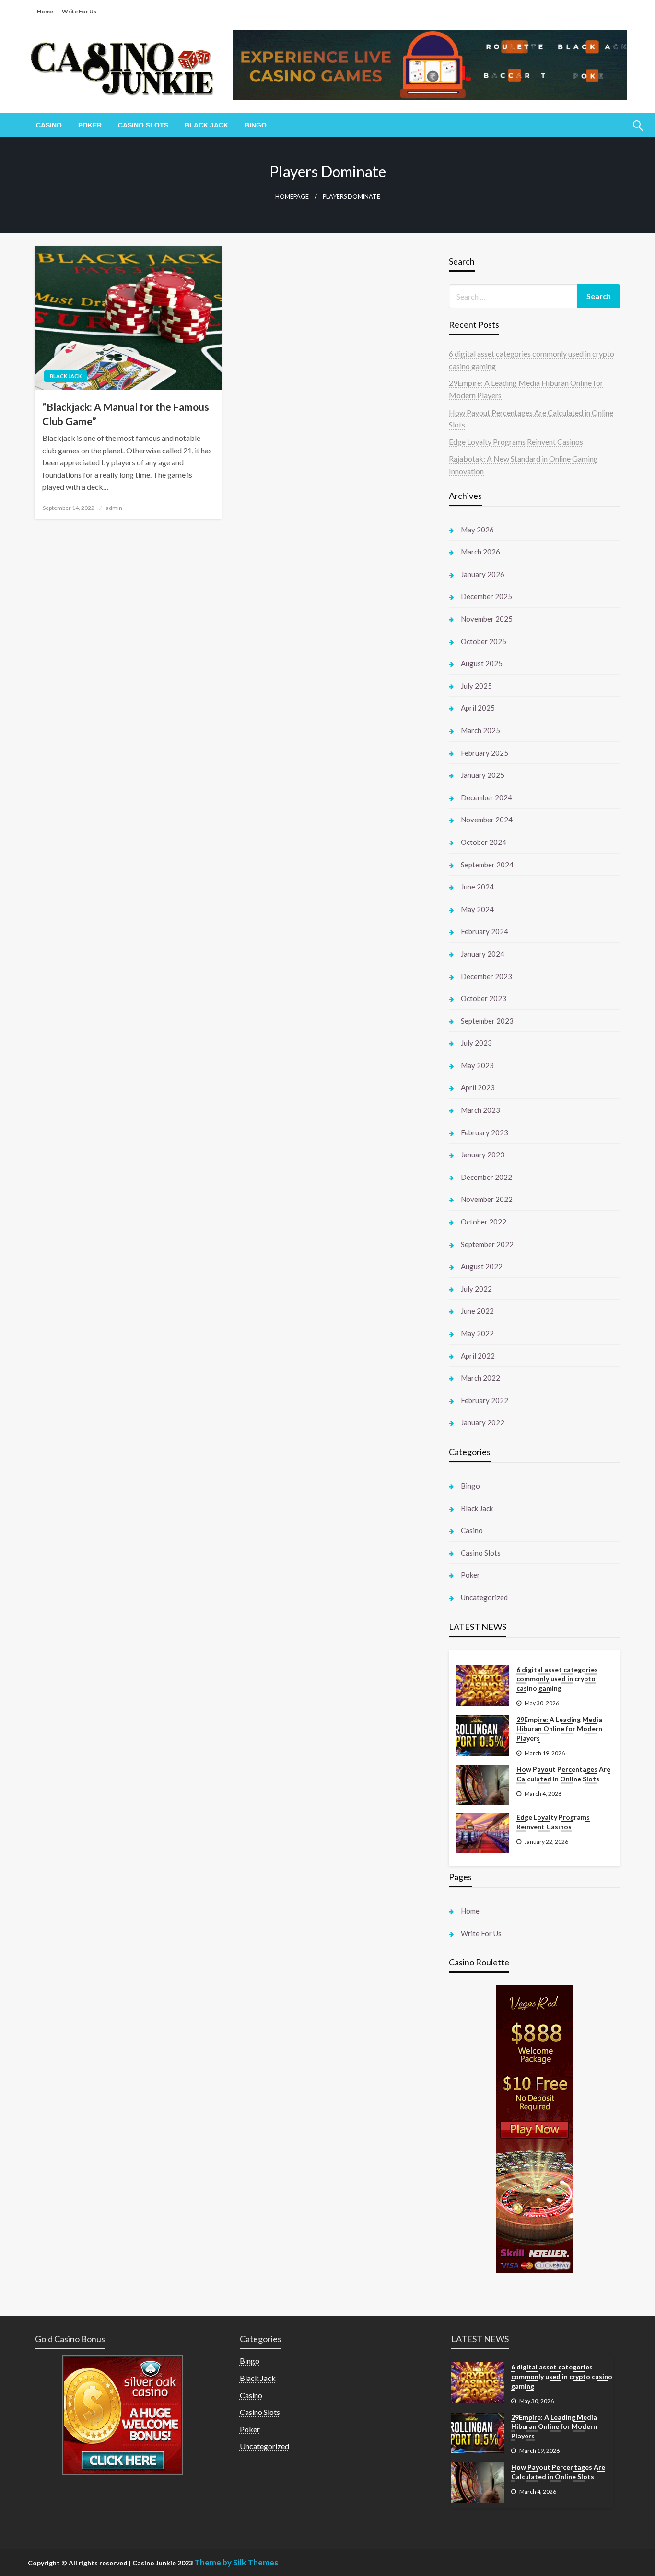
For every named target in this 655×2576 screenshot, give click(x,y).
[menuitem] (49, 125)
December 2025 (486, 596)
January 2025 (483, 775)
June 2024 (477, 887)
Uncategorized (484, 1597)
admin (114, 508)
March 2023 (480, 1110)
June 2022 (477, 1311)
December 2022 (486, 1177)
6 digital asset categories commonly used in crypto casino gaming (557, 1679)
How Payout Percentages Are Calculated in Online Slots (563, 1774)
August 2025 (482, 663)
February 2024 (485, 931)
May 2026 (477, 530)
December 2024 (486, 797)
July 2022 (476, 1289)
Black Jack (206, 125)
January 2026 (483, 574)
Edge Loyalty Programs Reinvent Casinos (516, 442)
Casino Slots (143, 125)
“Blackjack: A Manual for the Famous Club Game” (126, 414)
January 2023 (483, 1155)
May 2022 (477, 1333)
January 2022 (483, 1422)
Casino (49, 125)
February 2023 (485, 1132)
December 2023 (486, 976)
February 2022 (485, 1400)
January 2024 (483, 954)
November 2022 (487, 1199)
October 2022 (484, 1222)
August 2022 (482, 1266)
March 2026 (480, 552)
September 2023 (487, 1021)
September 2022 (487, 1244)
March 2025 (480, 730)
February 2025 (485, 753)
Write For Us (79, 11)
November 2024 (487, 820)
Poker (90, 125)
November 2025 (487, 619)
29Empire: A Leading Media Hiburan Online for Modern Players (559, 1729)
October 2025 (484, 641)
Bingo (256, 125)
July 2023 (476, 1043)
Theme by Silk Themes (236, 2562)
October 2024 (484, 842)
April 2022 (478, 1356)
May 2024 (477, 909)
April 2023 (478, 1087)
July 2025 (476, 686)
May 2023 (477, 1065)
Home (45, 11)
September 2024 (487, 865)
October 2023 (484, 998)
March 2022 (480, 1378)
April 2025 (478, 708)
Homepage (292, 197)
